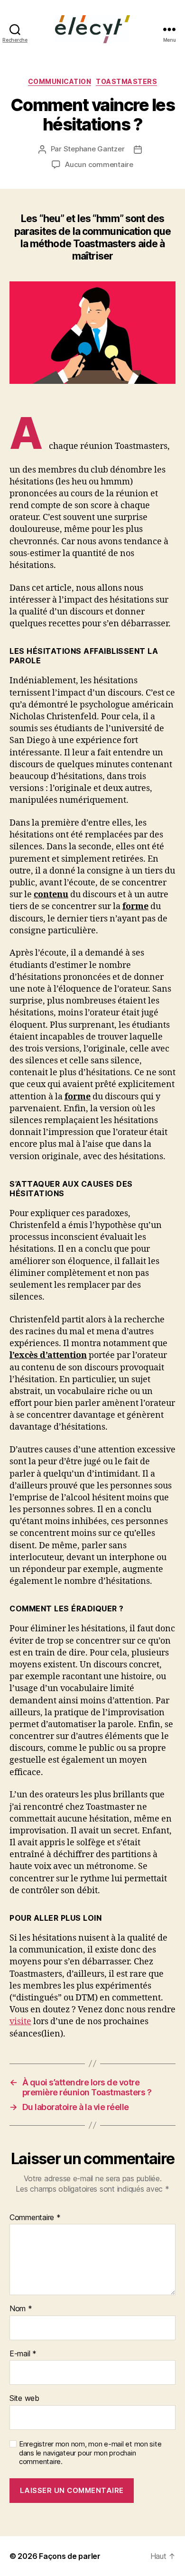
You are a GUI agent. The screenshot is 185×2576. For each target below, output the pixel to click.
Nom (21, 2309)
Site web (24, 2399)
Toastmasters (126, 81)
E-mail (23, 2354)
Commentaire (35, 2218)
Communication (60, 81)
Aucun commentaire (99, 164)
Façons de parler (70, 2556)
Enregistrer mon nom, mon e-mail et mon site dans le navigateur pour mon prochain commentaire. (90, 2453)
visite (20, 2022)
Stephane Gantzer (94, 149)
